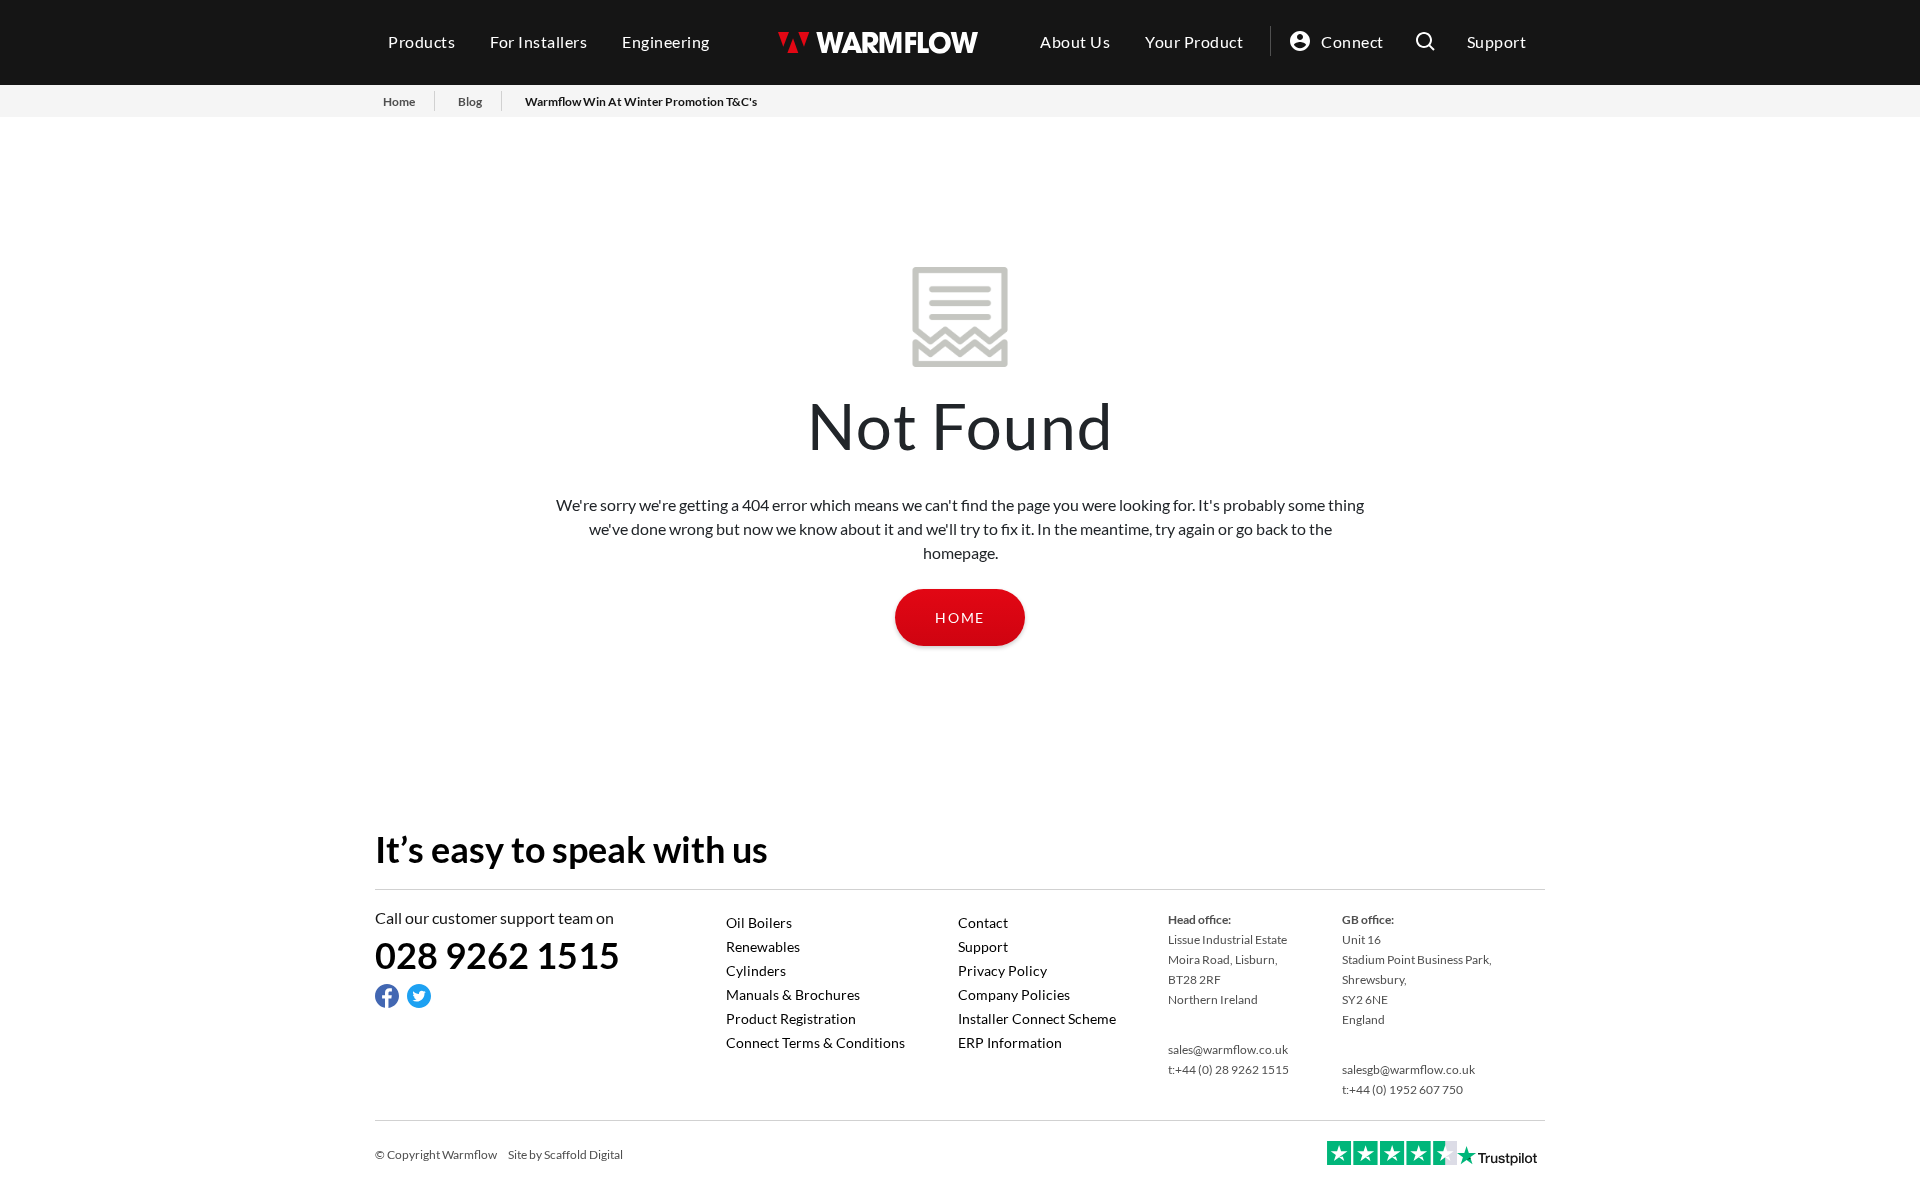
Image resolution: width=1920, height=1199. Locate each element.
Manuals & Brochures (793, 994)
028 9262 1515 (497, 955)
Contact (983, 922)
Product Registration (791, 1018)
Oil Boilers (759, 922)
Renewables (763, 946)
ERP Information (1010, 1042)
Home (960, 617)
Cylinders (756, 970)
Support (1497, 41)
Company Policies (1014, 994)
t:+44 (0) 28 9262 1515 (1228, 1069)
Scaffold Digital (583, 1154)
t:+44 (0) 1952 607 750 (1402, 1089)
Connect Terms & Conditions (815, 1042)
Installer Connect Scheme (1037, 1018)
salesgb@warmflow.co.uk (1408, 1069)
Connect (1352, 41)
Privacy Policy (1002, 970)
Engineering (666, 41)
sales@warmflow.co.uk (1228, 1049)
